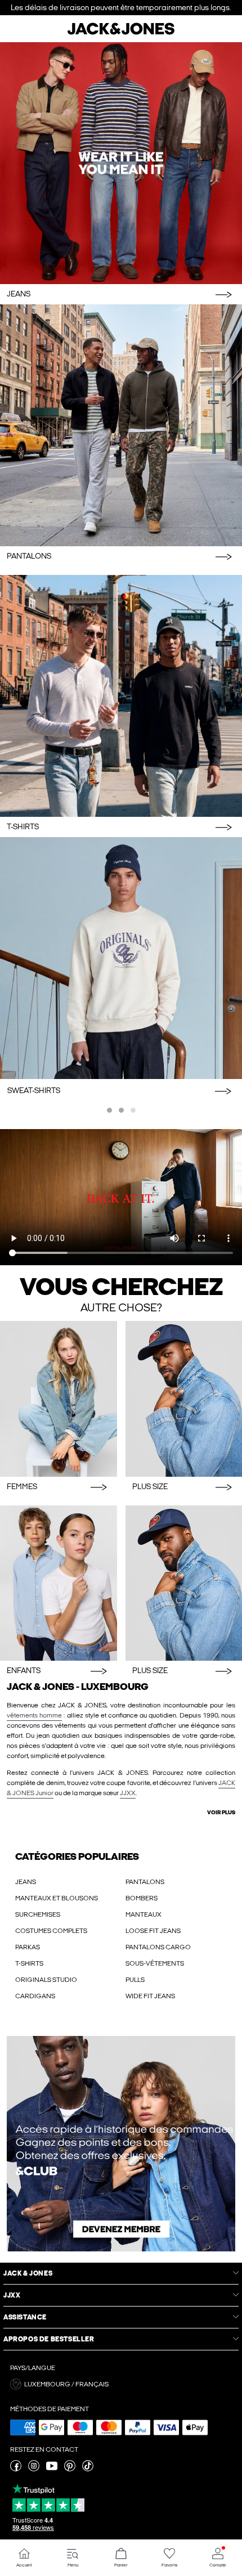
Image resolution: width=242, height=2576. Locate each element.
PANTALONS (145, 1882)
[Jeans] (121, 163)
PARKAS (28, 1947)
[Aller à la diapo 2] (121, 1110)
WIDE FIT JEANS (150, 1996)
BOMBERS (142, 1898)
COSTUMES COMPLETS (51, 1931)
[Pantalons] (121, 425)
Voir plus (221, 1813)
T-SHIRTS (29, 1963)
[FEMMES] (59, 1399)
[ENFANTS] (59, 1583)
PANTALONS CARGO (158, 1947)
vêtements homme (34, 1715)
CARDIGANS (35, 1996)
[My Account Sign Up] (121, 2144)
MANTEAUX (144, 1914)
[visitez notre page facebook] (16, 2469)
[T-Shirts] (121, 696)
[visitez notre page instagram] (34, 2469)
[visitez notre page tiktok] (88, 2469)
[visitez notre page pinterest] (70, 2469)
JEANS (26, 1882)
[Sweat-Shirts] (121, 958)
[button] (121, 2384)
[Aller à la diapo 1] (109, 1110)
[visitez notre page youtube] (52, 2469)
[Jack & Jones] (121, 33)
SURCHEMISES (38, 1914)
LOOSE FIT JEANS (153, 1931)
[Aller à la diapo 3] (133, 1110)
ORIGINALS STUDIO (46, 1980)
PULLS (135, 1980)
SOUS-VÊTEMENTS (155, 1963)
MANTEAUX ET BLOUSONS (57, 1898)
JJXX (128, 1793)
